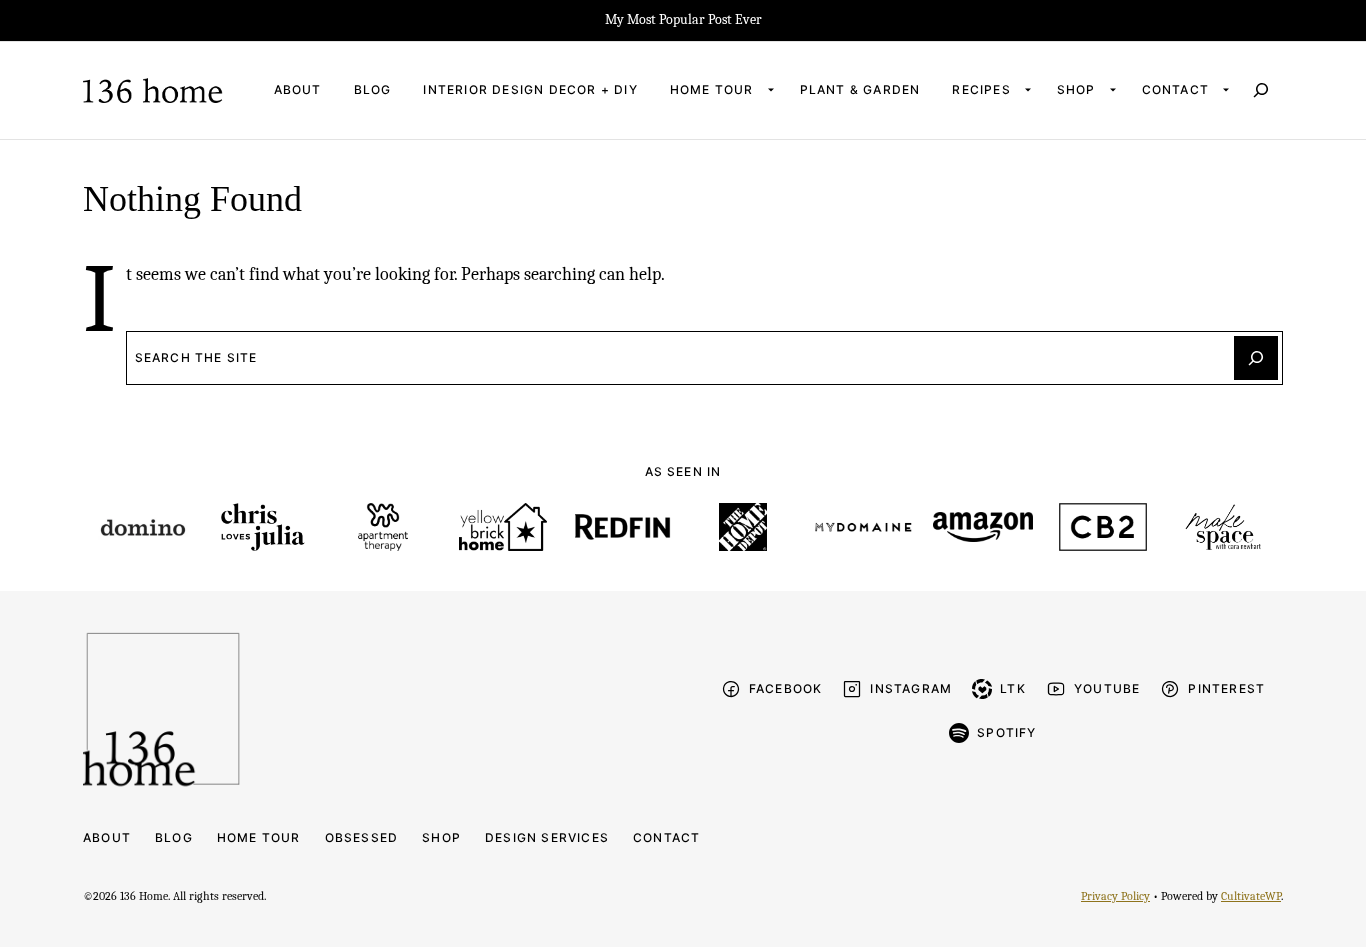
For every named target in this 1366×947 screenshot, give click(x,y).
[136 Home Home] (153, 90)
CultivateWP (1251, 896)
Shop (1076, 89)
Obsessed (362, 837)
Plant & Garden (860, 89)
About (298, 89)
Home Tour (712, 89)
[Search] (1261, 90)
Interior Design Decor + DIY (530, 89)
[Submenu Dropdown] (771, 90)
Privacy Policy (1115, 896)
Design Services (547, 837)
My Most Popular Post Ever (683, 19)
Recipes (981, 89)
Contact (1175, 89)
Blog (373, 89)
